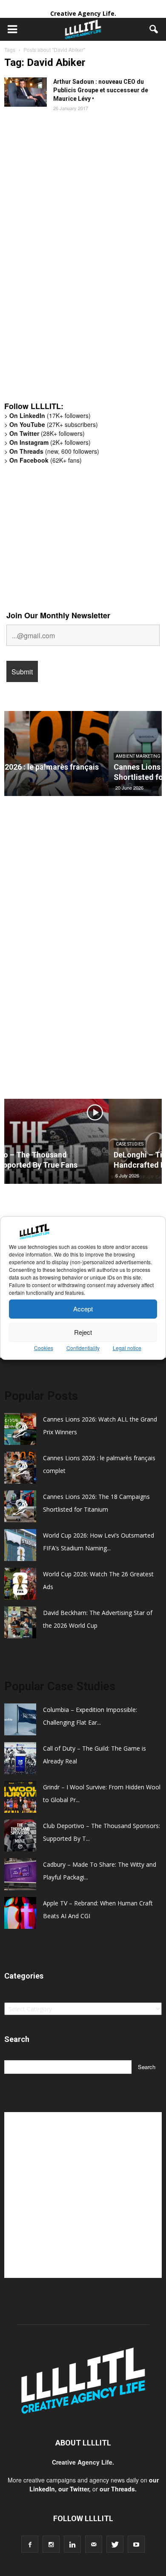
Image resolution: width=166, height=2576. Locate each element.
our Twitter (74, 2489)
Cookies (44, 1348)
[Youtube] (136, 2544)
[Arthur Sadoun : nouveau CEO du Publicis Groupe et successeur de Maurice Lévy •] (26, 92)
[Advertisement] (68, 263)
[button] (154, 29)
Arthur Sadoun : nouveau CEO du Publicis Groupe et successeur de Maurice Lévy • (101, 90)
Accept (83, 1309)
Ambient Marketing (34, 756)
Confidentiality (83, 1348)
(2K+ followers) (50, 442)
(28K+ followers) (47, 433)
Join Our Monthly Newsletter (58, 615)
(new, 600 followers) (54, 451)
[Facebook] (30, 2544)
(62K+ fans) (46, 460)
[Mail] (94, 2544)
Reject (83, 1332)
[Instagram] (51, 2544)
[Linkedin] (72, 2544)
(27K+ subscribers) (54, 424)
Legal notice (127, 1348)
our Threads (117, 2489)
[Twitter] (115, 2544)
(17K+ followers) (50, 415)
